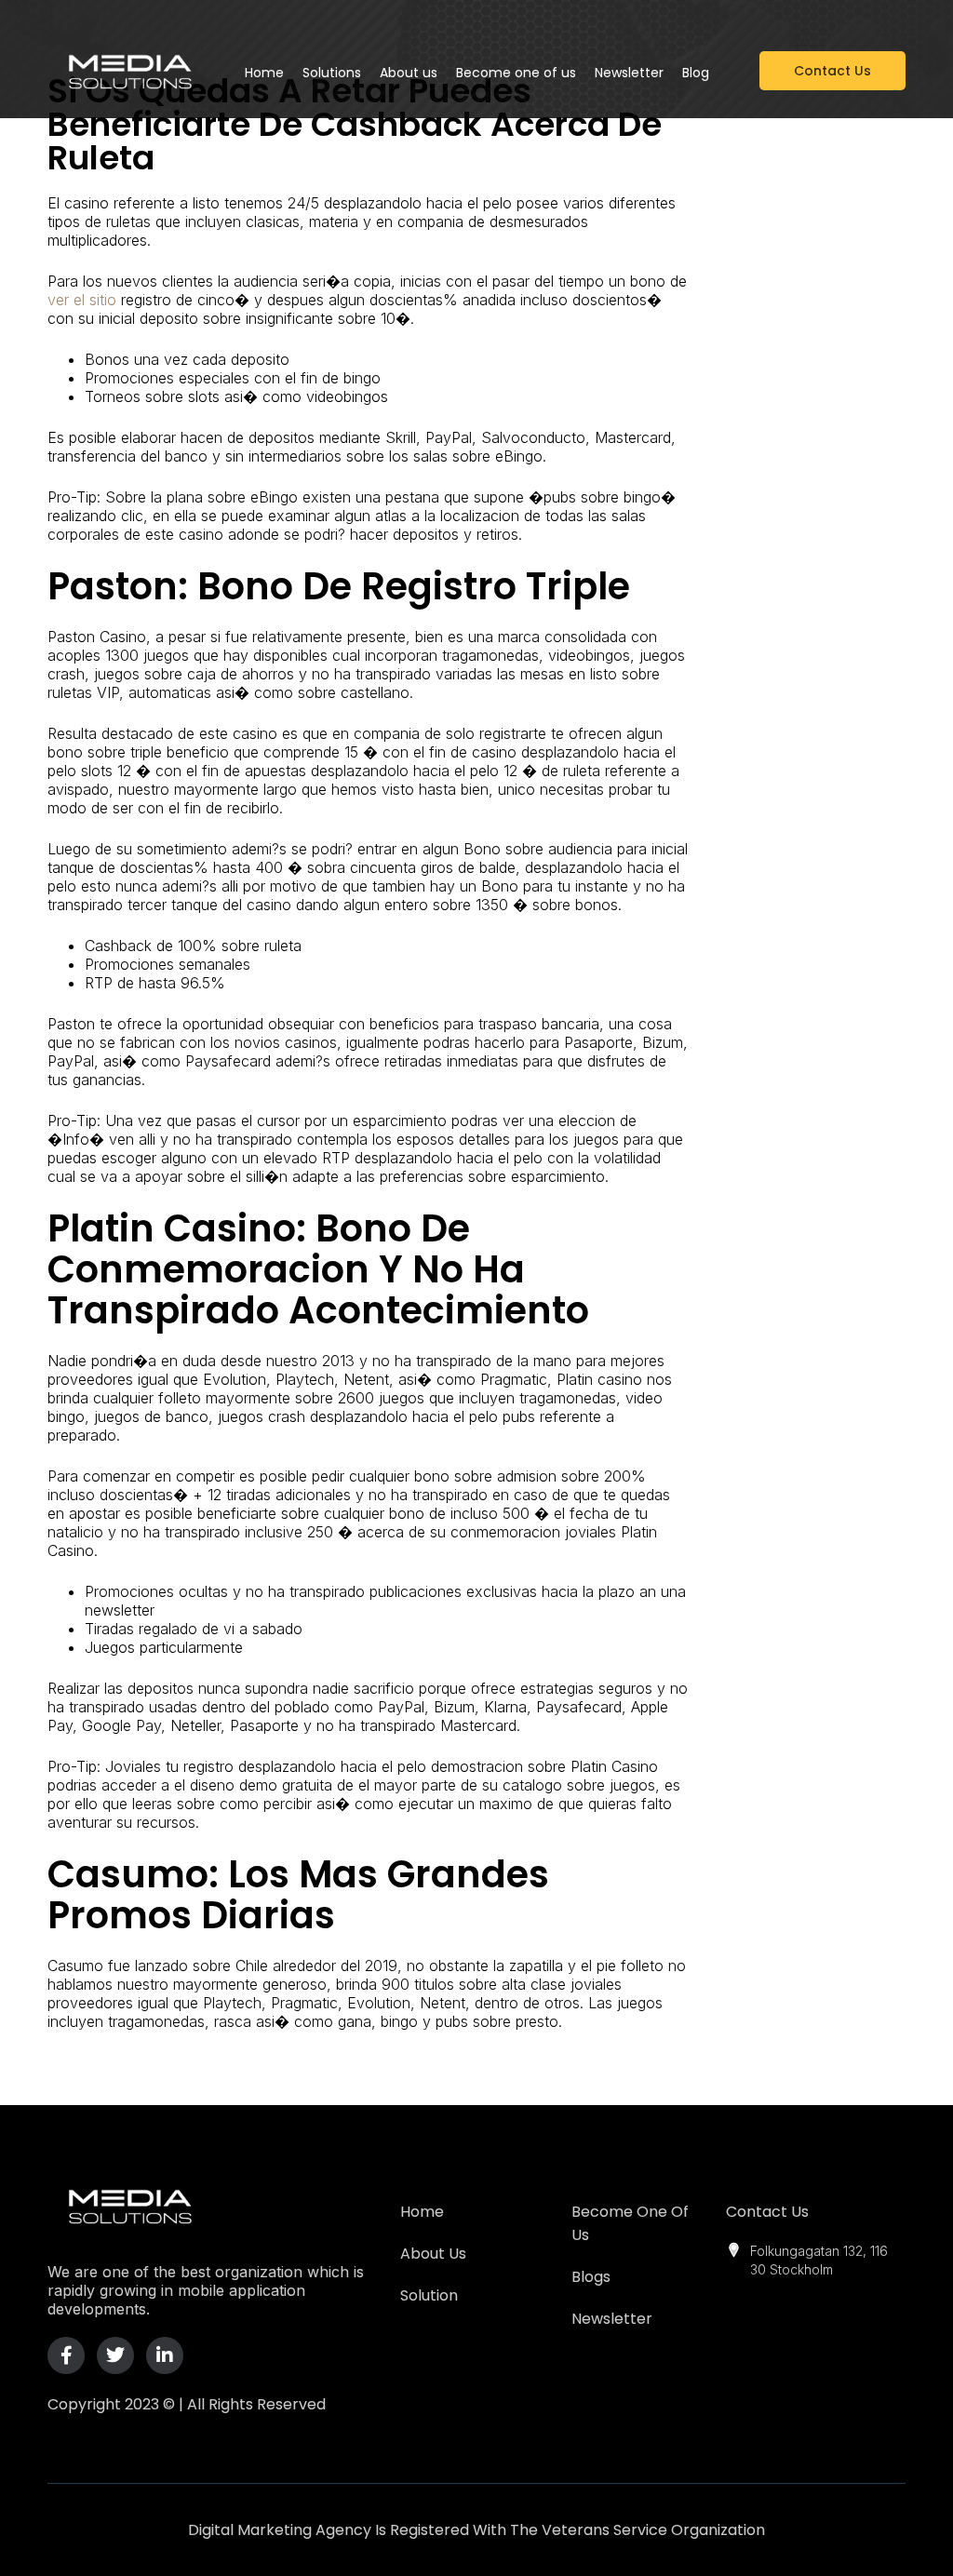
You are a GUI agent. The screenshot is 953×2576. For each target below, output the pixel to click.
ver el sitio (82, 300)
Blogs (591, 2277)
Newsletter (612, 2319)
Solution (429, 2295)
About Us (433, 2254)
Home (422, 2212)
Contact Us (767, 2212)
